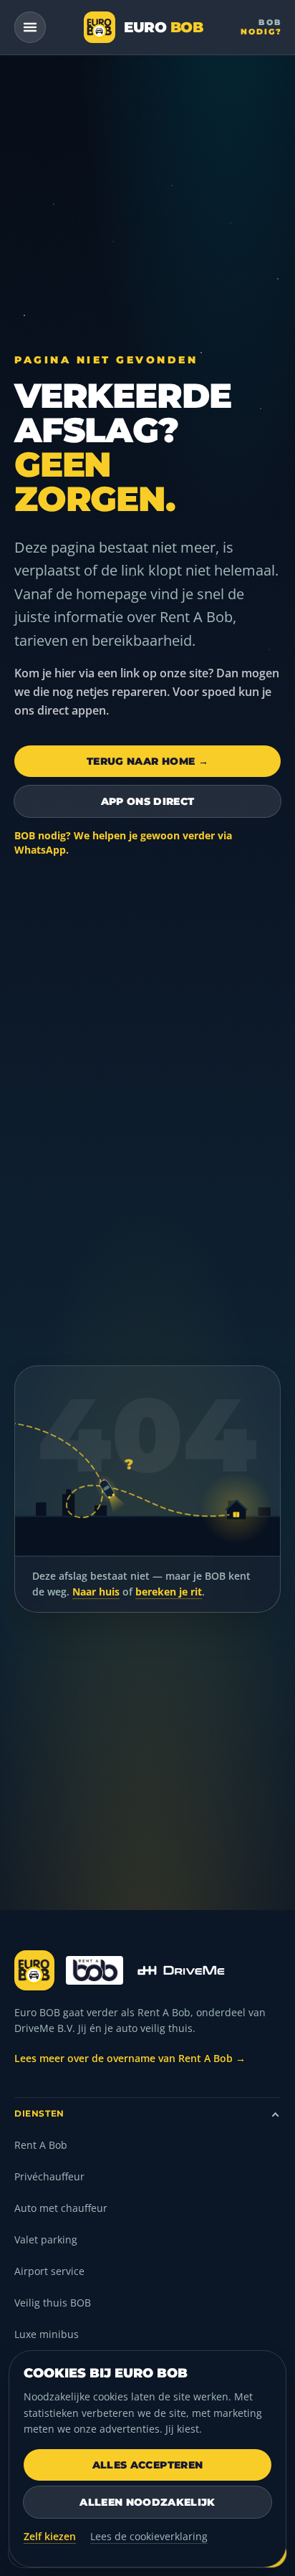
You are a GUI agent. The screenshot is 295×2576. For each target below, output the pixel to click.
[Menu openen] (30, 27)
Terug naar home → (147, 761)
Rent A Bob (41, 2145)
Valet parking (46, 2239)
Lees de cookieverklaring (149, 2536)
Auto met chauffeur (61, 2208)
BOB (261, 27)
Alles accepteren (148, 2465)
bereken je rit (169, 1592)
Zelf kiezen (50, 2536)
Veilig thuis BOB (53, 2303)
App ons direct (148, 801)
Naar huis (96, 1592)
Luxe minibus (47, 2334)
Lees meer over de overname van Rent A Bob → (130, 2058)
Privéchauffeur (49, 2176)
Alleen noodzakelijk (147, 2502)
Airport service (49, 2271)
